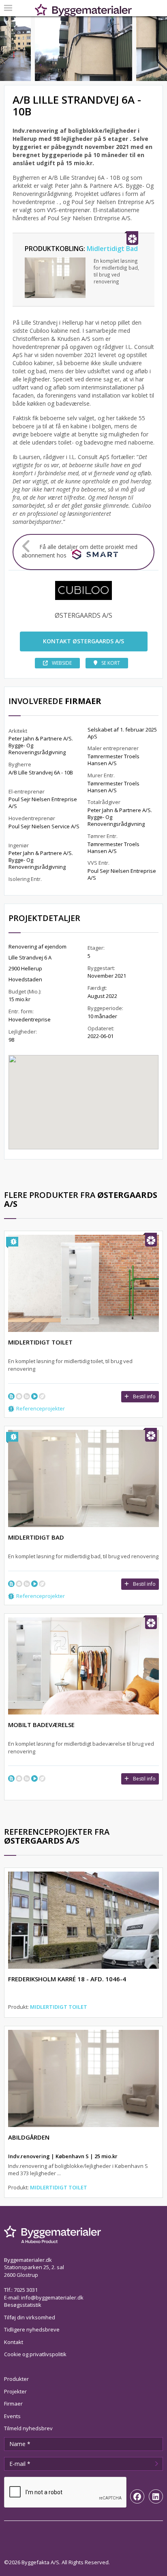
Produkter (16, 2379)
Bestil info (144, 1396)
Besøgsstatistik (23, 2305)
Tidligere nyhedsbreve (32, 2329)
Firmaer (13, 2404)
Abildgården (29, 2137)
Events (12, 2416)
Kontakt (14, 2342)
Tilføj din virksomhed (30, 2317)
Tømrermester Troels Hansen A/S (113, 760)
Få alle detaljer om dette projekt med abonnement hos (79, 551)
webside (62, 663)
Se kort (111, 663)
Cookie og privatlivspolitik (35, 2354)
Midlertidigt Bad (112, 249)
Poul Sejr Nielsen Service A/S (44, 826)
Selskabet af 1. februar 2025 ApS (122, 733)
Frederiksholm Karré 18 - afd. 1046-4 (67, 1979)
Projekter (15, 2391)
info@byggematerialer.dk (52, 2297)
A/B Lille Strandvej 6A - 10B (41, 772)
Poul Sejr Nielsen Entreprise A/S (43, 803)
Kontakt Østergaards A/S (83, 641)
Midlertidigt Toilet (59, 2007)
